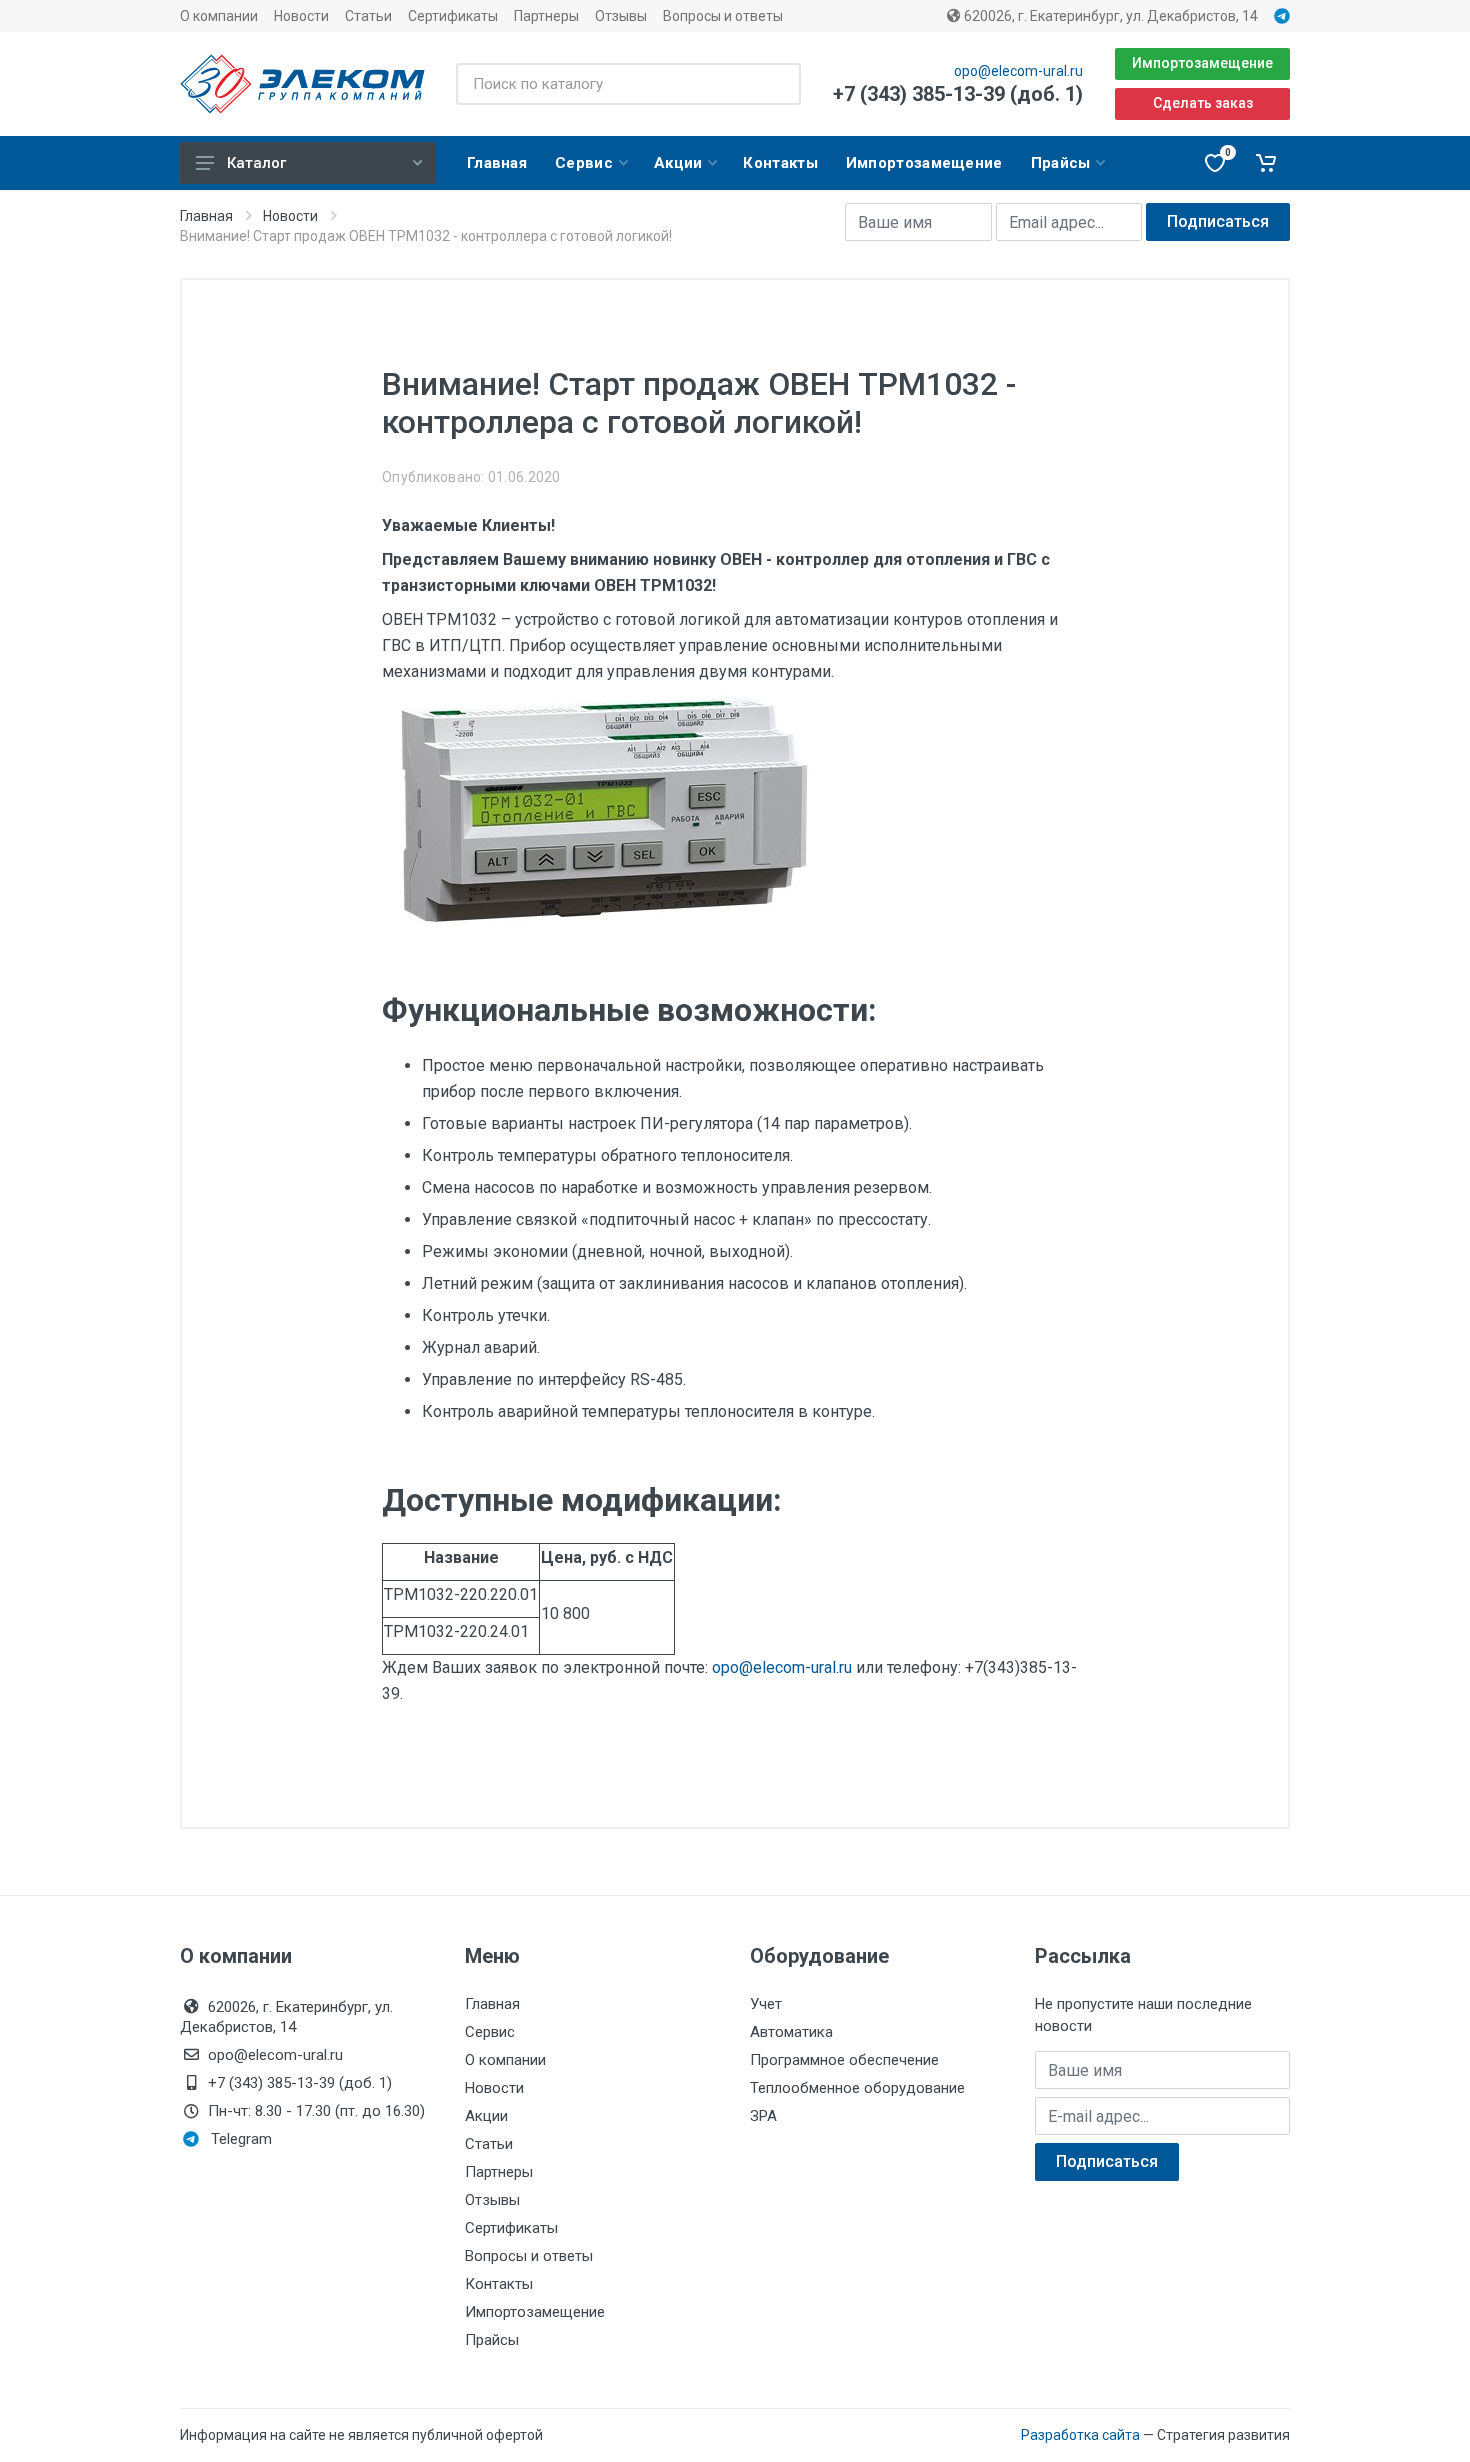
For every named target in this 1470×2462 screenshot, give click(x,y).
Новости (301, 16)
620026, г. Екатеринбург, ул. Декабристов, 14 (1109, 16)
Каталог (256, 163)
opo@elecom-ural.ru (1018, 71)
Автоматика (791, 2032)
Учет (766, 2004)
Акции (486, 2116)
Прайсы (492, 2340)
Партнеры (546, 16)
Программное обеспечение (844, 2060)
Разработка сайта (1080, 2435)
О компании (219, 16)
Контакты (499, 2284)
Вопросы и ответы (723, 16)
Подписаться (1218, 221)
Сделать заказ (1203, 103)
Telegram (241, 2139)
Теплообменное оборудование (857, 2088)
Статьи (368, 16)
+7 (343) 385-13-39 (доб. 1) (958, 94)
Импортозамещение (1202, 63)
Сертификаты (453, 16)
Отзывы (621, 16)
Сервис (490, 2032)
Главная (206, 216)
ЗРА (763, 2116)
